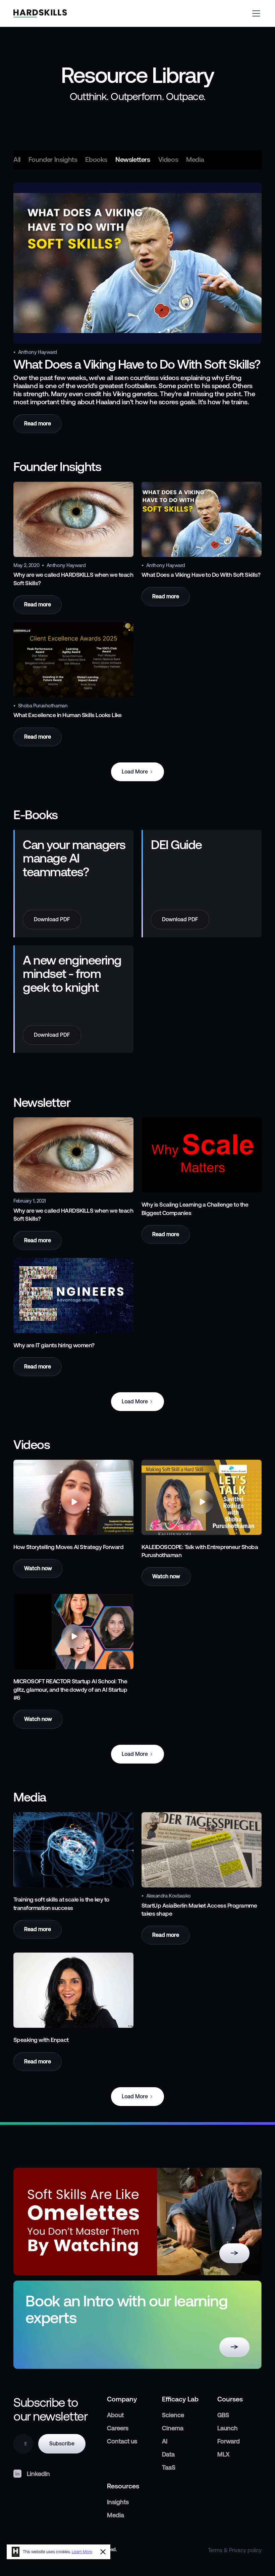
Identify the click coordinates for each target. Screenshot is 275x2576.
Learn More (82, 2552)
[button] (255, 13)
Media (195, 160)
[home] (40, 13)
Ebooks (96, 160)
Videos (168, 160)
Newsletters (133, 160)
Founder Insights (53, 160)
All (17, 160)
